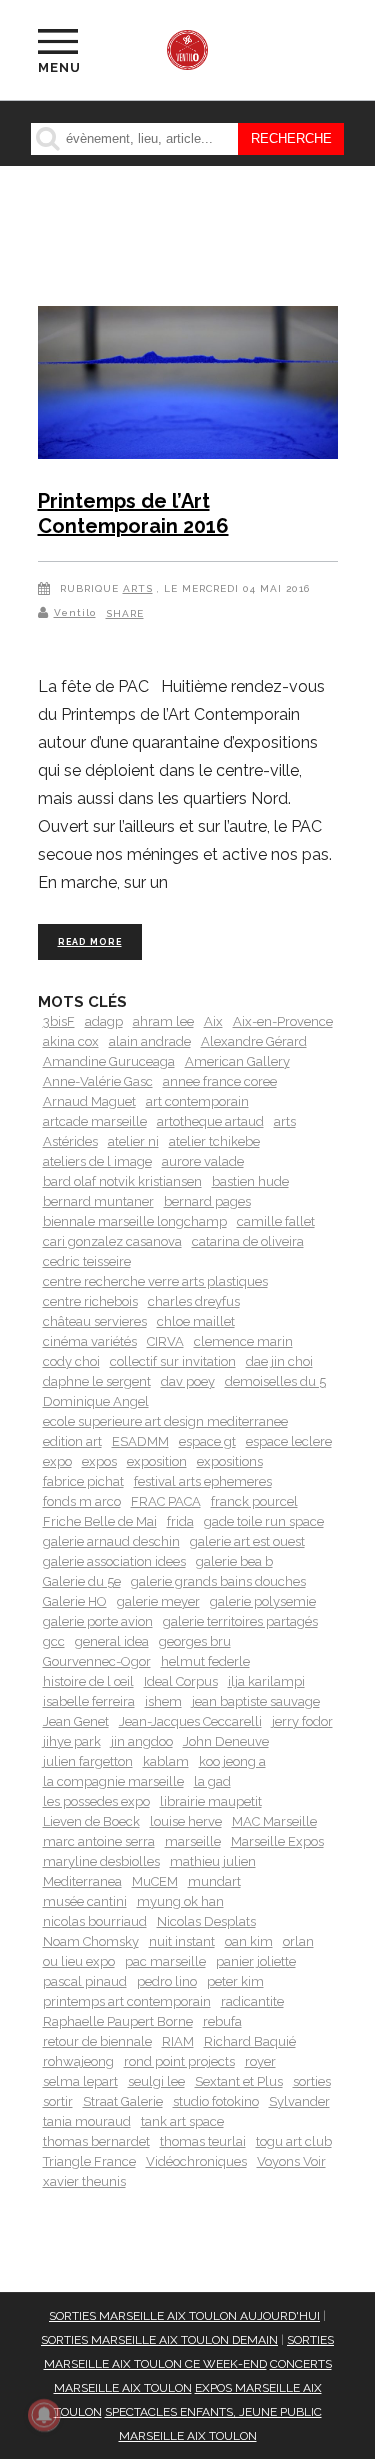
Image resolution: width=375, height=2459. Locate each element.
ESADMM (140, 1441)
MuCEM (155, 1881)
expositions (230, 1461)
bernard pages (207, 1201)
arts (285, 1121)
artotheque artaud (210, 1121)
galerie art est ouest (247, 1541)
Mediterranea (82, 1881)
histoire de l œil (88, 1681)
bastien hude (250, 1181)
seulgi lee (156, 2081)
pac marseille (165, 1961)
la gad (212, 1781)
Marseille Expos (277, 1841)
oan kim (249, 1941)
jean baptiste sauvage (256, 1701)
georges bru (195, 1641)
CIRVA (165, 1341)
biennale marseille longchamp (135, 1221)
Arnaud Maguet (89, 1101)
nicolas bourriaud (95, 1921)
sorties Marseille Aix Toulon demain (159, 2340)
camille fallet (276, 1221)
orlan (298, 1941)
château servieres (95, 1321)
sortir (58, 2101)
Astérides (70, 1141)
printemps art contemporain (127, 2001)
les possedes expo (96, 1801)
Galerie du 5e (82, 1581)
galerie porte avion (98, 1621)
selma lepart (80, 2081)
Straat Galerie (123, 2101)
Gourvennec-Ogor (97, 1661)
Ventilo (75, 612)
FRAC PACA (166, 1501)
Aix (213, 1021)
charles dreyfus (194, 1301)
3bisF (59, 1021)
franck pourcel (254, 1501)
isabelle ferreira (89, 1701)
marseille (193, 1841)
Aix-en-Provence (283, 1021)
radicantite (252, 2001)
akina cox (71, 1041)
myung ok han (180, 1901)
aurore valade (203, 1161)
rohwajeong (78, 2061)
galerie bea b (234, 1561)
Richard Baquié (250, 2041)
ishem (163, 1701)
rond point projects (179, 2061)
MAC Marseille (274, 1821)
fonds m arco (82, 1501)
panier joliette (256, 1961)
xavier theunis (84, 2181)
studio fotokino (216, 2101)
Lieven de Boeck (91, 1821)
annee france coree (220, 1081)
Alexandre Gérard (254, 1041)
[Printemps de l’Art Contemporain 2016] (188, 386)
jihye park (72, 1741)
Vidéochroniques (196, 2161)
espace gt (207, 1441)
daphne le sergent (97, 1381)
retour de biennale (97, 2041)
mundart (214, 1881)
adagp (104, 1021)
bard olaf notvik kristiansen (122, 1181)
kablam (166, 1761)
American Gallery (237, 1061)
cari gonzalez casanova (112, 1241)
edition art (72, 1441)
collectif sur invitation (173, 1361)
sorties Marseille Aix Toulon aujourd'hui (184, 2316)
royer (260, 2061)
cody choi (71, 1361)
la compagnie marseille (113, 1781)
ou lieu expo (79, 1961)
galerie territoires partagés (240, 1621)
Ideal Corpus (181, 1681)
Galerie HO (75, 1601)
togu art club (294, 2141)
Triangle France (89, 2161)
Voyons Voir (291, 2161)
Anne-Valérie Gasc (98, 1081)
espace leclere (289, 1441)
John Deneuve (226, 1741)
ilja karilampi (266, 1681)
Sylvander (299, 2101)
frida (180, 1521)
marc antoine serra (99, 1841)
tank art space (182, 2121)
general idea (112, 1641)
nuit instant (182, 1941)
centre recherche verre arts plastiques (155, 1281)
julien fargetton (88, 1761)
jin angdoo (142, 1741)
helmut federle (205, 1661)
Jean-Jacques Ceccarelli (190, 1721)
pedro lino (167, 1981)
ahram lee (163, 1021)
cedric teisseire (87, 1261)
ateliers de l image (97, 1161)
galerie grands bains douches (218, 1581)
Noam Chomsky (91, 1941)
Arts (138, 588)
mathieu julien (213, 1861)
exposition (157, 1461)
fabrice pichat (83, 1481)
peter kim (235, 1981)
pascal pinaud (85, 1981)
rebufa (222, 2021)
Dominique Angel (96, 1401)
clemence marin (243, 1341)
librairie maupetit (211, 1801)
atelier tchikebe (214, 1141)
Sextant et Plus (239, 2081)
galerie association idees (114, 1561)
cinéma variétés (90, 1341)
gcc (54, 1641)
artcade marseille (95, 1121)
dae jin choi (279, 1361)
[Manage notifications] (44, 2415)
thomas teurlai (203, 2141)
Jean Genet (76, 1721)
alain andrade (150, 1041)
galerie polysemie (263, 1601)
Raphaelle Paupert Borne (118, 2021)
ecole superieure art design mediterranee (165, 1421)
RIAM (178, 2041)
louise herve (186, 1821)
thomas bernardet (96, 2141)
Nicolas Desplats (206, 1921)
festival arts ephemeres (203, 1481)
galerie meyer (158, 1601)
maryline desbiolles (101, 1861)
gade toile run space (264, 1521)
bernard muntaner (98, 1201)
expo (57, 1461)
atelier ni (133, 1141)
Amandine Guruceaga (109, 1061)
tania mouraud (87, 2121)
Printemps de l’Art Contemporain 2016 (133, 514)
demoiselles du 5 (275, 1381)
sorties (312, 2081)
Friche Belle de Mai (100, 1521)
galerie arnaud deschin (111, 1541)
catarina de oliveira (248, 1241)
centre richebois (90, 1301)
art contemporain (197, 1101)
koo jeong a (232, 1761)
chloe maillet (196, 1321)
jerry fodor (302, 1721)
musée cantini (85, 1901)
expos (99, 1461)
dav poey (188, 1381)
